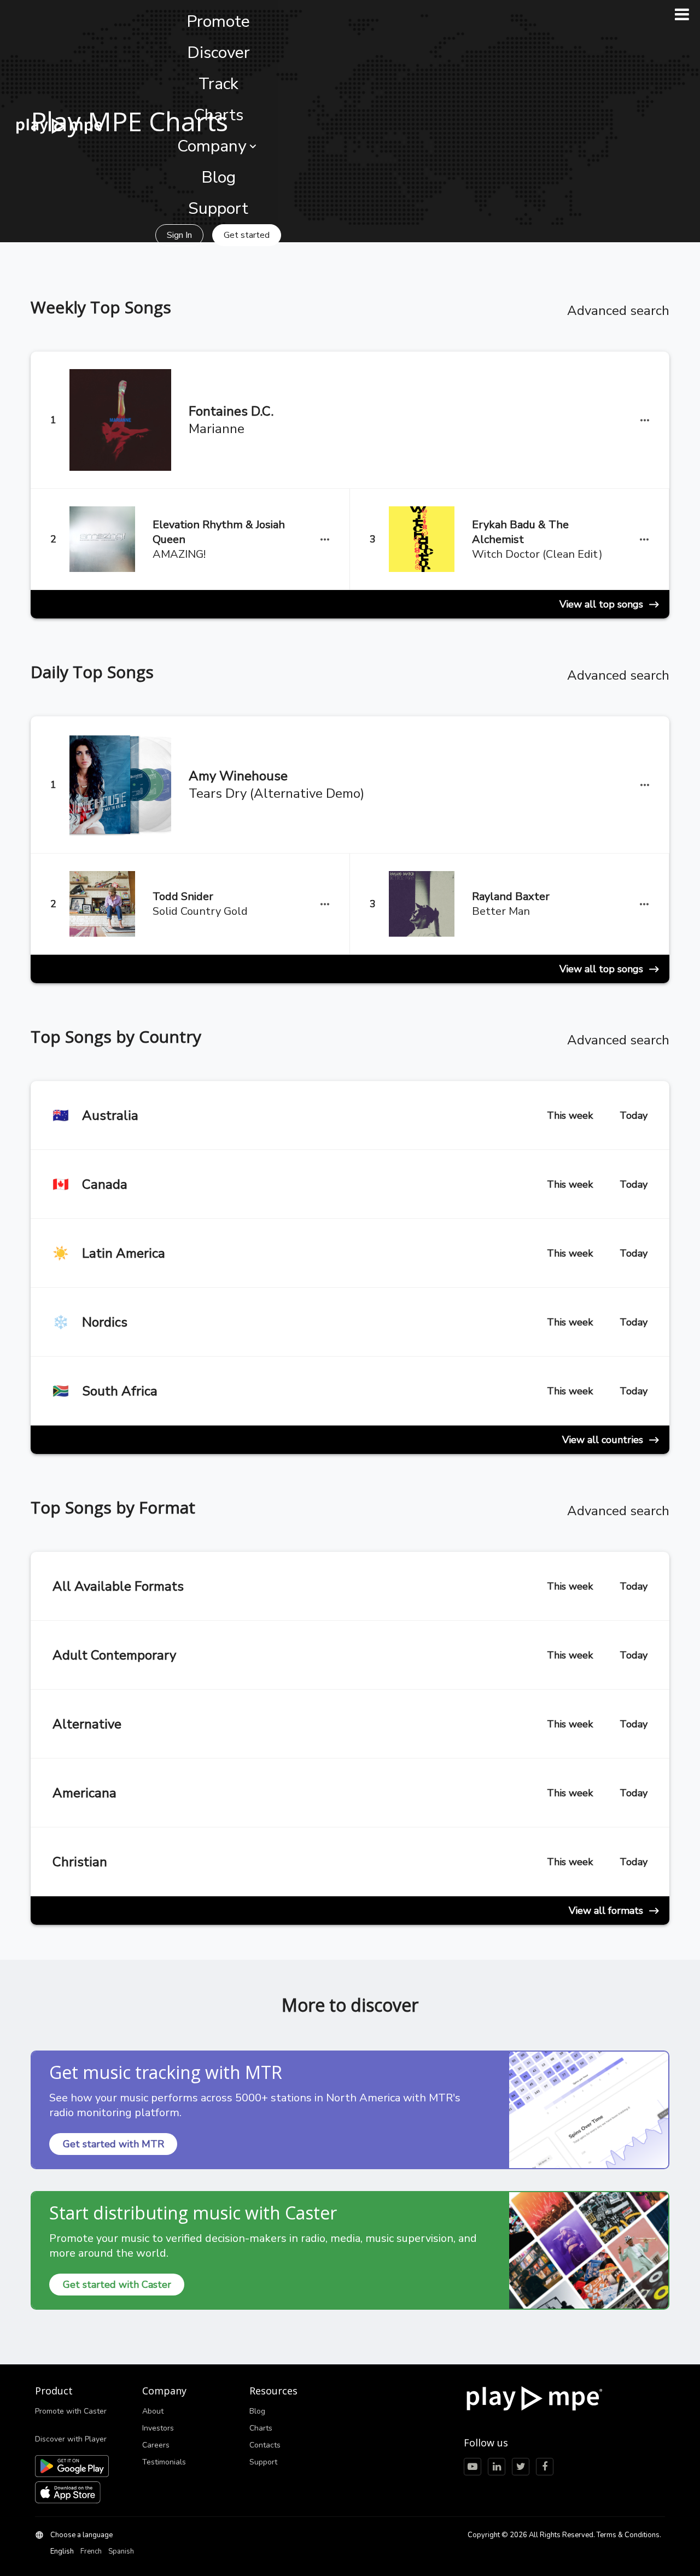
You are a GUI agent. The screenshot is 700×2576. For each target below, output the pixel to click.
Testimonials (164, 2462)
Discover (218, 53)
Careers (156, 2445)
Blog (218, 177)
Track (218, 84)
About (153, 2411)
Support (218, 209)
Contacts (265, 2445)
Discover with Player (71, 2439)
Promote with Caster (71, 2411)
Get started (247, 235)
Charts (218, 115)
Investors (158, 2428)
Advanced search (618, 311)
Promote (218, 22)
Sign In (179, 235)
